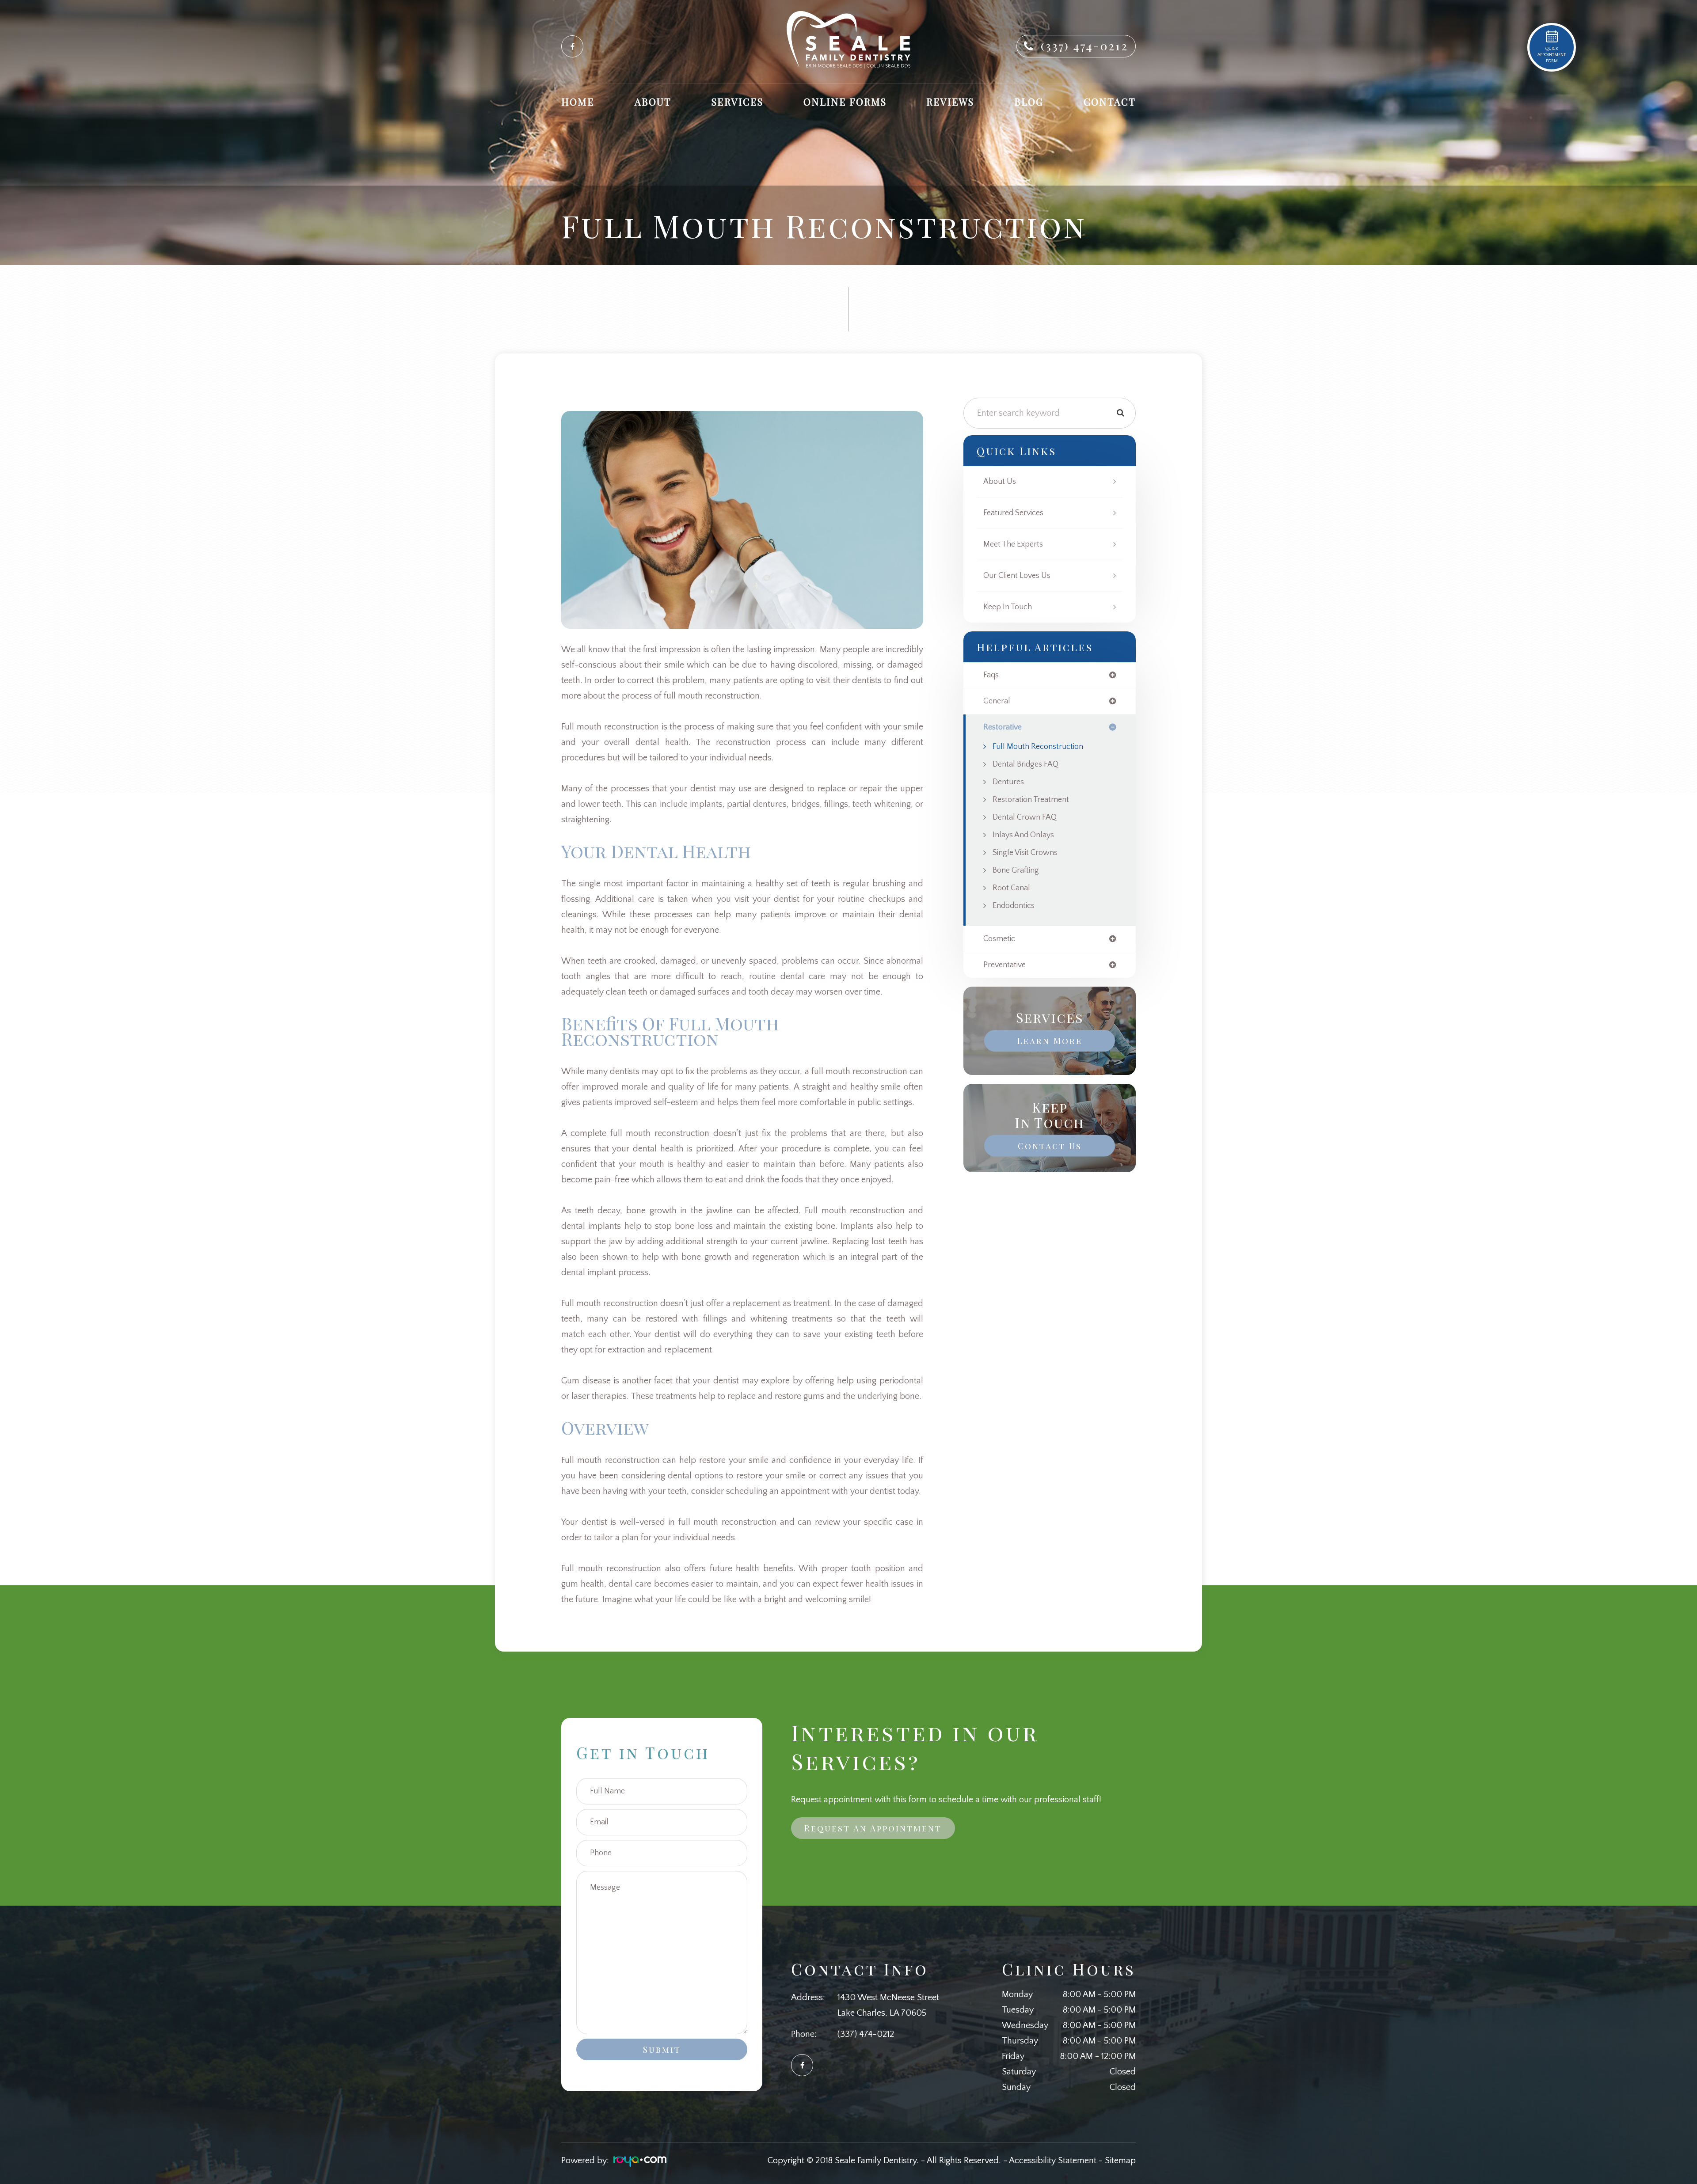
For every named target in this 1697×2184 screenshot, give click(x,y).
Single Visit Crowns (1025, 853)
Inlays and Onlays (1023, 835)
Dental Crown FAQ (1025, 817)
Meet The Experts (1013, 544)
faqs (991, 675)
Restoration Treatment (1031, 800)
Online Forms (845, 102)
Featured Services (1013, 513)
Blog (1029, 102)
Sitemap (1120, 2161)
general (997, 701)
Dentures (1008, 782)
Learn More (1050, 1041)
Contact (1110, 102)
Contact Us (1050, 1146)
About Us (1000, 482)
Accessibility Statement (1053, 2161)
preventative (1005, 965)
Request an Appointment (873, 1828)
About (653, 102)
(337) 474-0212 (1084, 46)
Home (578, 102)
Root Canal (1011, 888)
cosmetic (999, 939)
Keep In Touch (1008, 607)
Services (737, 102)
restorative (1003, 727)
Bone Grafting (1016, 870)
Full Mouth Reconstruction (1038, 747)
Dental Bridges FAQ (1025, 764)
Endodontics (1014, 906)
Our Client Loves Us (1017, 576)
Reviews (950, 102)
